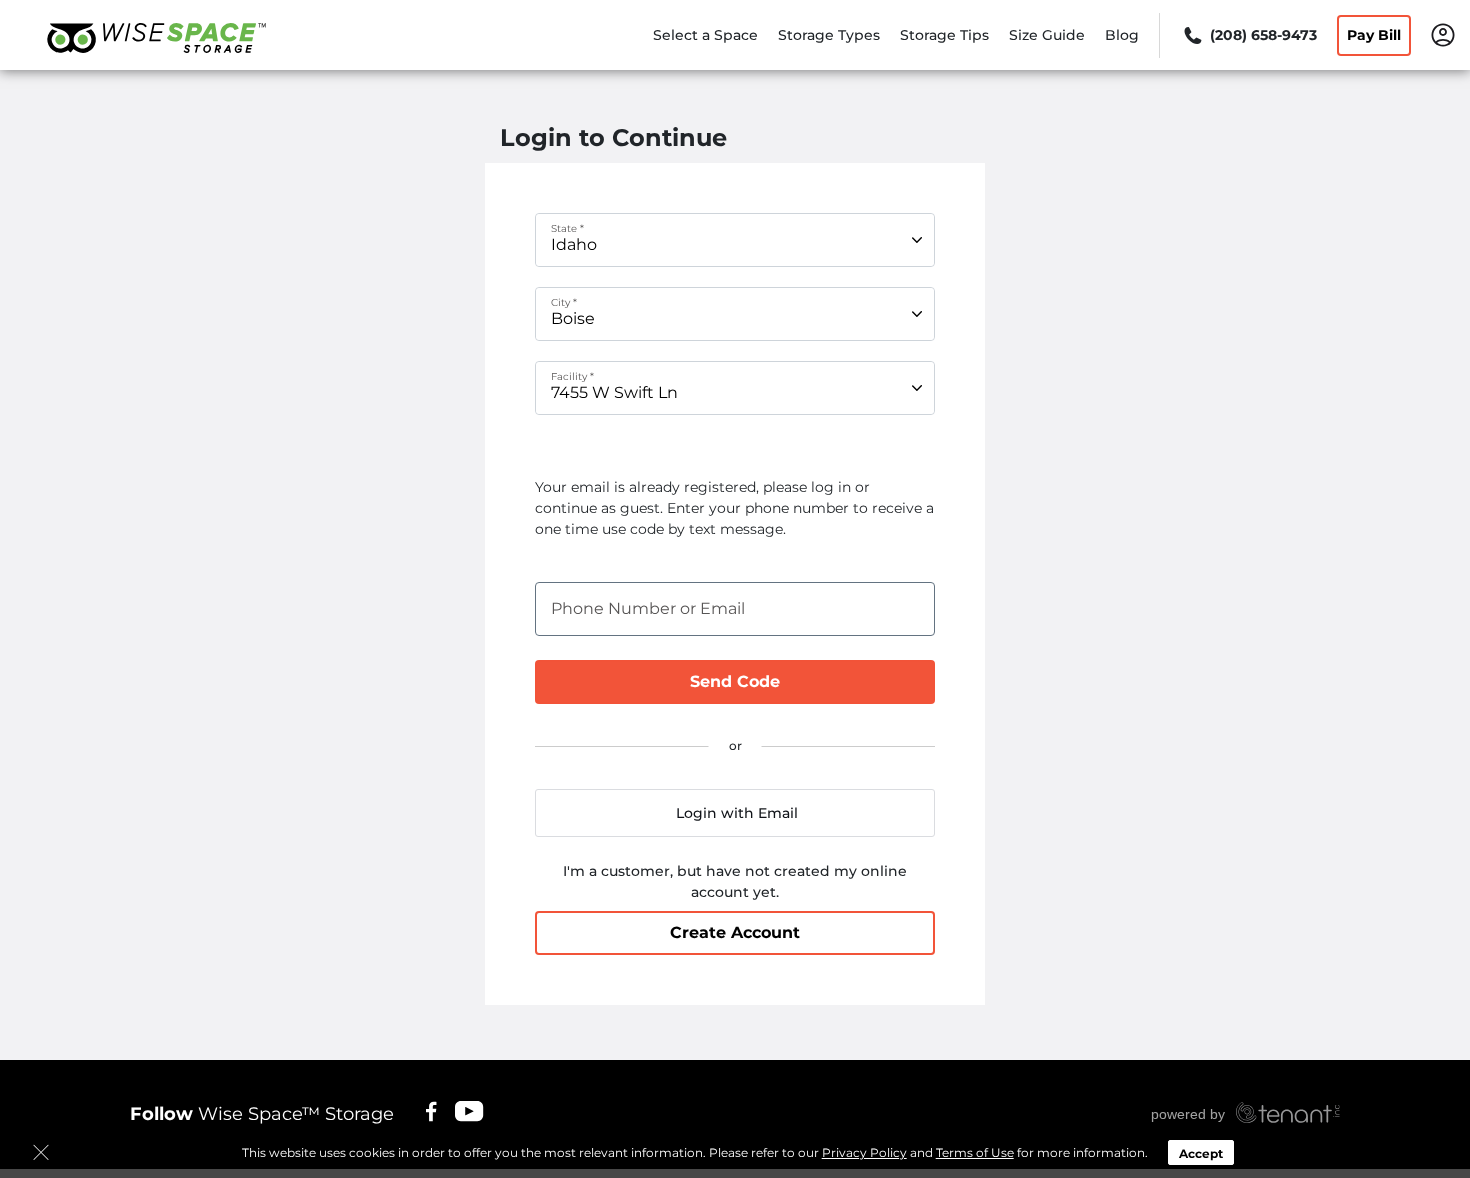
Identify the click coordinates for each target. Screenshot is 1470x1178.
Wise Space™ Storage (262, 1114)
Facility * (572, 376)
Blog (1122, 35)
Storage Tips (944, 35)
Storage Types (829, 35)
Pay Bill (1374, 35)
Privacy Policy (864, 1152)
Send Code (735, 681)
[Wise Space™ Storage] (156, 63)
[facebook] (431, 1111)
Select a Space (705, 35)
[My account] (1443, 34)
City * (564, 302)
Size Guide (1047, 35)
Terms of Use (975, 1152)
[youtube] (470, 1111)
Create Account (735, 932)
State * (567, 228)
